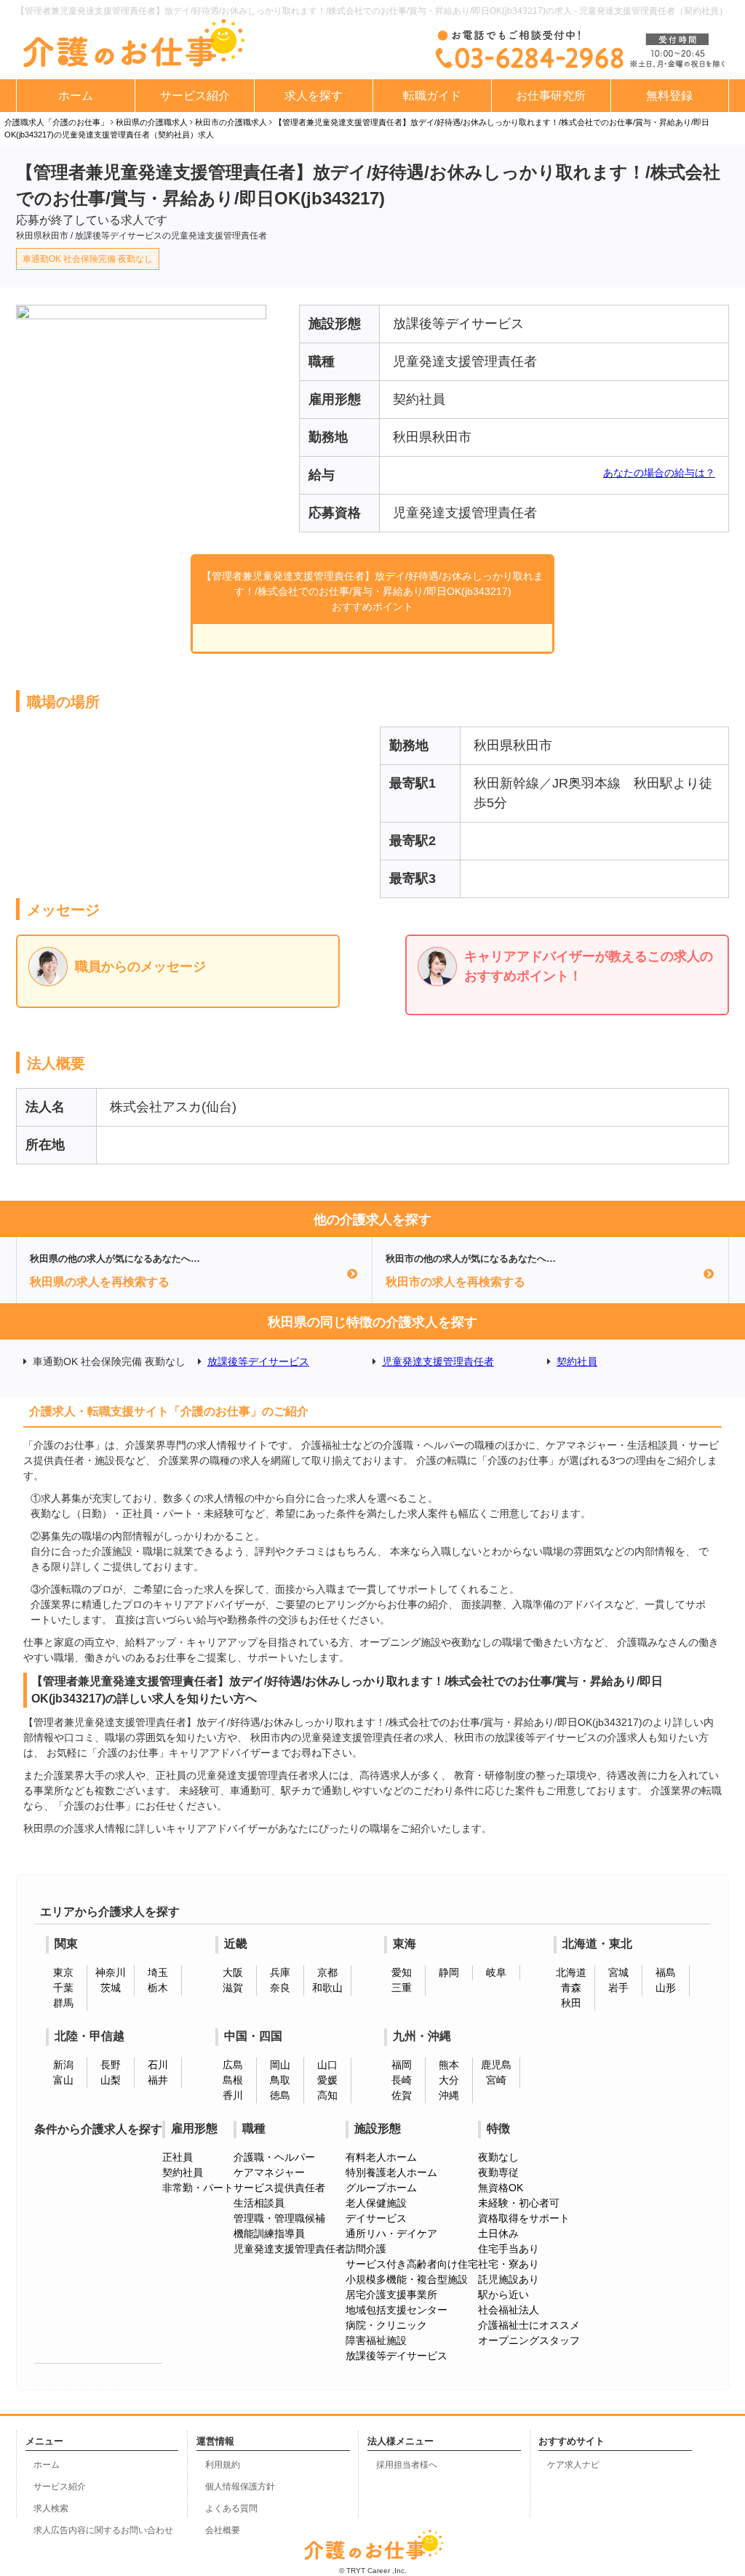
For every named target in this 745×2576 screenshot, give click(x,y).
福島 (666, 1972)
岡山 (280, 2065)
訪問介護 (366, 2249)
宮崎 (496, 2080)
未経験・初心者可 (519, 2203)
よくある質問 (231, 2508)
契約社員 (577, 1361)
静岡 (449, 1972)
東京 (63, 1972)
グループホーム (381, 2188)
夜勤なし (498, 2157)
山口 (327, 2065)
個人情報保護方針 (240, 2487)
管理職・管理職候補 (279, 2218)
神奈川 (111, 1972)
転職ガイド (432, 96)
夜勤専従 (498, 2172)
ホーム (76, 96)
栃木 (158, 1988)
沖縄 (449, 2095)
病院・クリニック (386, 2325)
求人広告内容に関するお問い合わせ (103, 2530)
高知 (327, 2095)
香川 (233, 2095)
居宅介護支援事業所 (391, 2295)
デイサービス (376, 2218)
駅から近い (503, 2295)
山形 (666, 1988)
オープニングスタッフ (529, 2340)
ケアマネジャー (269, 2172)
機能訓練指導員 (269, 2233)
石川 (158, 2065)
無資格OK (501, 2188)
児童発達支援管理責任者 (438, 1361)
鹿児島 (496, 2065)
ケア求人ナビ (573, 2465)
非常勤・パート (198, 2188)
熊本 (449, 2065)
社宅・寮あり (509, 2264)
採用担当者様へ (407, 2465)
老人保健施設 (376, 2203)
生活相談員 (259, 2203)
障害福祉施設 (376, 2340)
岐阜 (496, 1972)
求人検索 (51, 2508)
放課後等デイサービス (258, 1361)
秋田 (571, 2003)
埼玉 (158, 1972)
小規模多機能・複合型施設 (407, 2279)
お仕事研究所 (551, 96)
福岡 (402, 2065)
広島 (233, 2065)
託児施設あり (509, 2279)
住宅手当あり (509, 2249)
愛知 (402, 1972)
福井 (158, 2080)
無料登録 (669, 96)
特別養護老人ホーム (391, 2172)
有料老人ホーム (381, 2157)
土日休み (498, 2233)
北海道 (571, 1972)
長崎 (402, 2080)
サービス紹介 (195, 96)
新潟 (63, 2065)
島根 (233, 2080)
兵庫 (280, 1972)
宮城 (618, 1972)
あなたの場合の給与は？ (659, 473)
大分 (449, 2080)
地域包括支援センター (397, 2310)
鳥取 (280, 2080)
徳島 (280, 2095)
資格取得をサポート (524, 2218)
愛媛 (327, 2080)
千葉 (63, 1988)
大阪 (233, 1972)
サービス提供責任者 (279, 2188)
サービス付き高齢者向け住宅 (412, 2264)
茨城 (111, 1988)
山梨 (111, 2080)
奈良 (280, 1988)
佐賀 (402, 2095)
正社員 (178, 2157)
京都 (327, 1972)
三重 (402, 1988)
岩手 (618, 1988)
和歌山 (327, 1988)
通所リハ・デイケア (391, 2233)
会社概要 (223, 2530)
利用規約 (223, 2465)
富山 (63, 2080)
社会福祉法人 (509, 2310)
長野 (111, 2065)
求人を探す (314, 96)
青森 (571, 1988)
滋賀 (233, 1988)
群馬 (63, 2003)
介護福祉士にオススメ (529, 2325)
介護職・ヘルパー (274, 2157)
